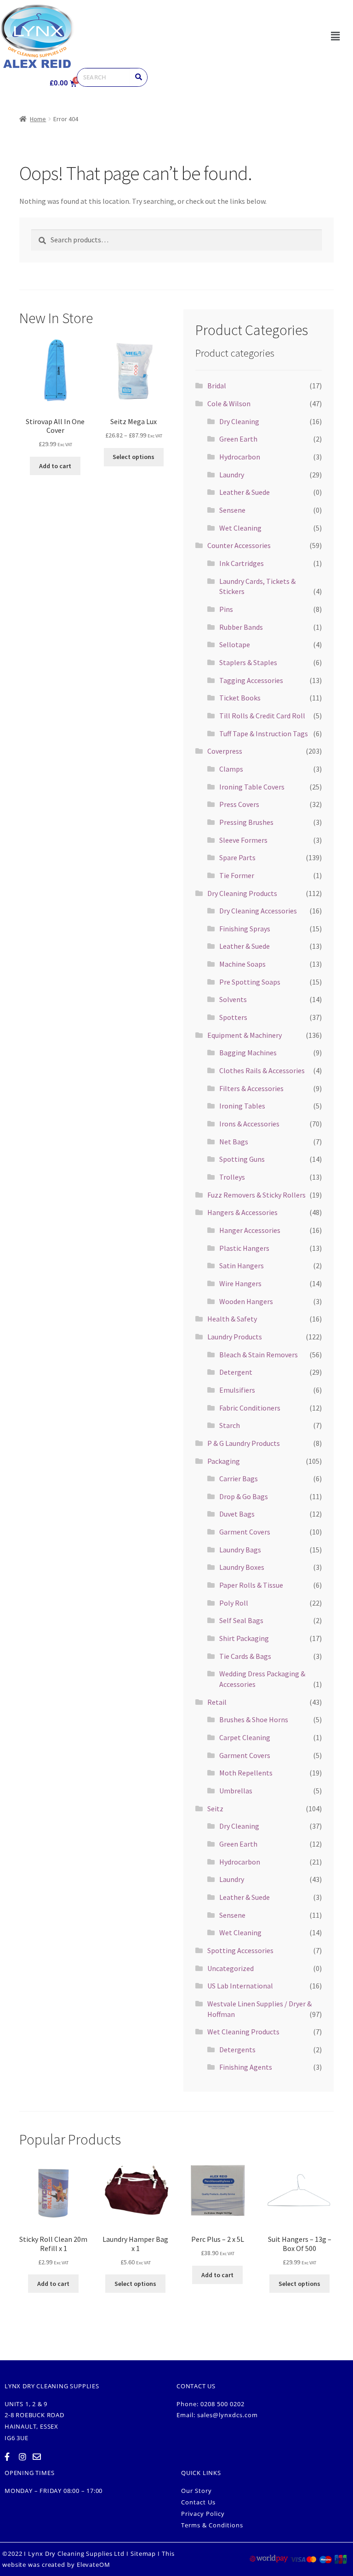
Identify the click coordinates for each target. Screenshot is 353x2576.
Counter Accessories (239, 545)
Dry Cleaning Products (242, 893)
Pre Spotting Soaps (250, 982)
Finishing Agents (246, 2067)
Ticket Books (240, 698)
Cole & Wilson (229, 403)
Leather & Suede (245, 492)
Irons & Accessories (249, 1124)
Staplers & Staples (248, 662)
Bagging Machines (248, 1053)
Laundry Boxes (242, 1567)
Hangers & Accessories (242, 1212)
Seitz (215, 1809)
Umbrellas (236, 1791)
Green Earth (238, 439)
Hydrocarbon (240, 457)
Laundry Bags (240, 1550)
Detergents (237, 2050)
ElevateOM (94, 2565)
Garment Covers (245, 1532)
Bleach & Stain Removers (259, 1355)
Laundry (232, 475)
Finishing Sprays (245, 929)
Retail (217, 1702)
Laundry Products (235, 1337)
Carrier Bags (239, 1478)
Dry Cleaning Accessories (258, 911)
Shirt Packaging (244, 1638)
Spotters (233, 1017)
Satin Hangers (242, 1266)
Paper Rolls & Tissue (251, 1585)
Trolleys (232, 1177)
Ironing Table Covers (252, 787)
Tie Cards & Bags (245, 1656)
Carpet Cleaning (245, 1737)
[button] (335, 36)
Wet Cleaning (240, 528)
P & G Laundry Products (244, 1443)
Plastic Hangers (244, 1248)
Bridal (217, 386)
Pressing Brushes (246, 822)
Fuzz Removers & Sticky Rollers (256, 1195)
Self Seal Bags (241, 1620)
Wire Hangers (240, 1283)
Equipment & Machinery (245, 1035)
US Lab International (240, 1986)
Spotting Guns (242, 1159)
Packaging (224, 1461)
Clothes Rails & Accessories (262, 1070)
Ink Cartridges (242, 563)
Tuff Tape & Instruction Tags (264, 734)
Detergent (236, 1372)
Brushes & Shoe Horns (254, 1719)
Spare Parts (237, 857)
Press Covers (239, 804)
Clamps (231, 769)
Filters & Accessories (251, 1088)
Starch (230, 1425)
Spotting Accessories (240, 1950)
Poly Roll (234, 1603)
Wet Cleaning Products (243, 2032)
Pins (226, 609)
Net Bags (234, 1142)
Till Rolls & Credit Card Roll (262, 716)
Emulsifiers (237, 1390)
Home (38, 119)
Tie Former (237, 875)
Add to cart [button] (55, 466)
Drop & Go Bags (244, 1496)
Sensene (232, 510)
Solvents (233, 999)
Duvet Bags (237, 1514)
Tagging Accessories (251, 680)
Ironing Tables (242, 1106)
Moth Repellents (246, 1773)
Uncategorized (231, 1968)
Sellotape (235, 644)
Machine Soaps (242, 964)
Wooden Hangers (246, 1301)
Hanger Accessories (250, 1230)
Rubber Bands (241, 627)
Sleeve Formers (243, 840)
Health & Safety (232, 1319)
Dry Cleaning (239, 421)
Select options (134, 457)
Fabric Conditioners (250, 1408)
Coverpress (225, 751)
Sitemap (143, 2554)
